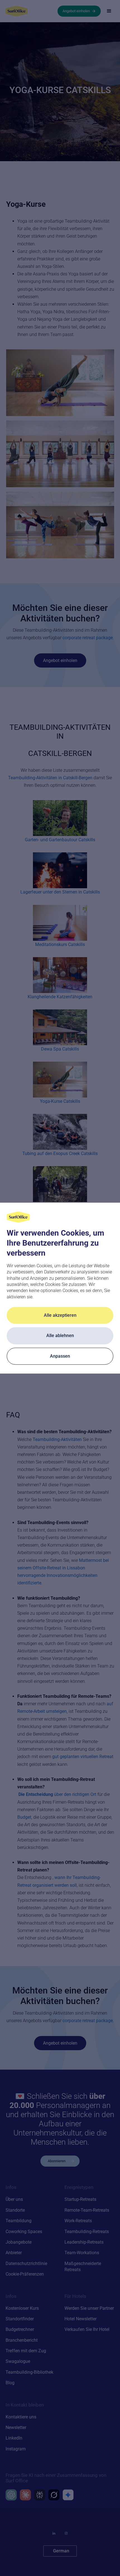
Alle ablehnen (60, 1336)
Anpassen (60, 1356)
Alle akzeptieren (60, 1316)
